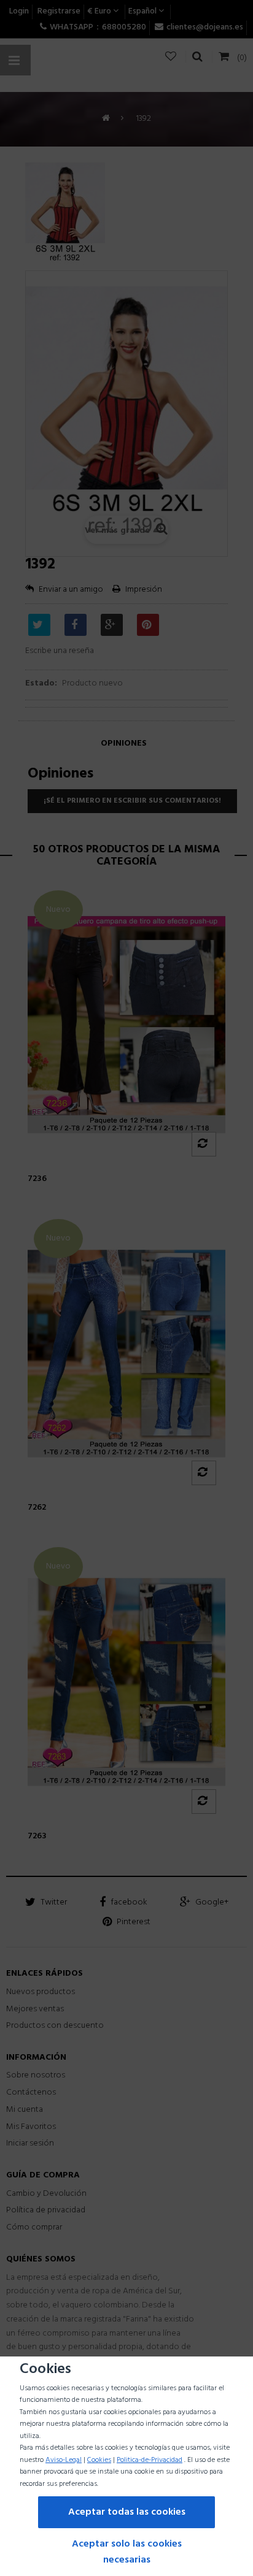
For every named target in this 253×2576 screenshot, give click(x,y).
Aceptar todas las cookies (127, 2512)
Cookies (99, 2460)
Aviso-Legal (64, 2460)
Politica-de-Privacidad (150, 2460)
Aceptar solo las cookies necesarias (127, 2552)
